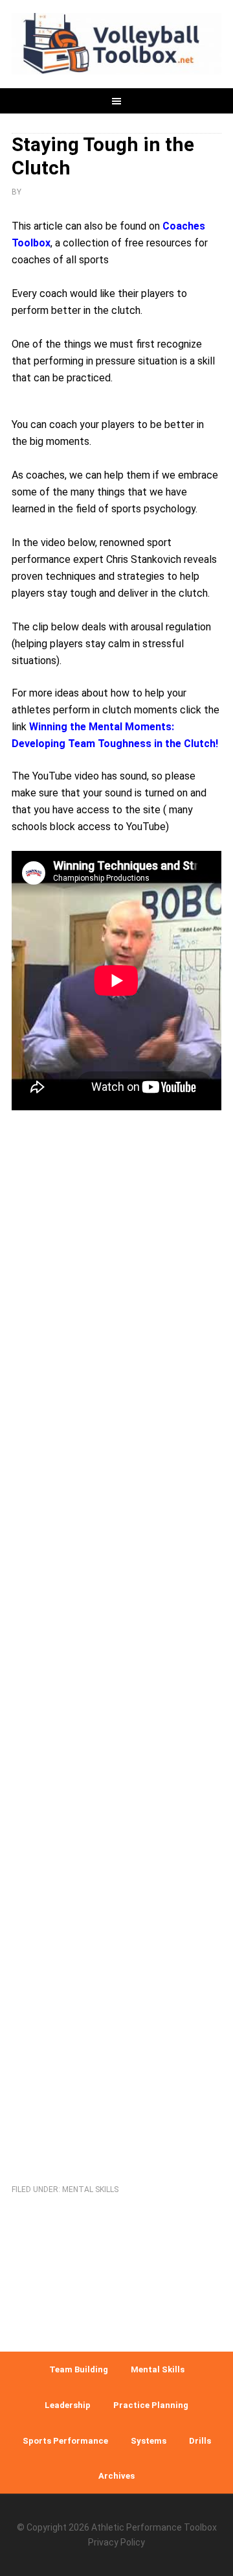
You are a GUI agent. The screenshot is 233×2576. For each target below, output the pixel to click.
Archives (116, 2476)
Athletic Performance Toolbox (154, 2527)
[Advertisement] (116, 1641)
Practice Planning (151, 2405)
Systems (149, 2441)
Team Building (79, 2369)
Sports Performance (65, 2441)
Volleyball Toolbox (116, 45)
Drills (200, 2441)
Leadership (68, 2405)
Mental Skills (90, 2189)
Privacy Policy (116, 2542)
